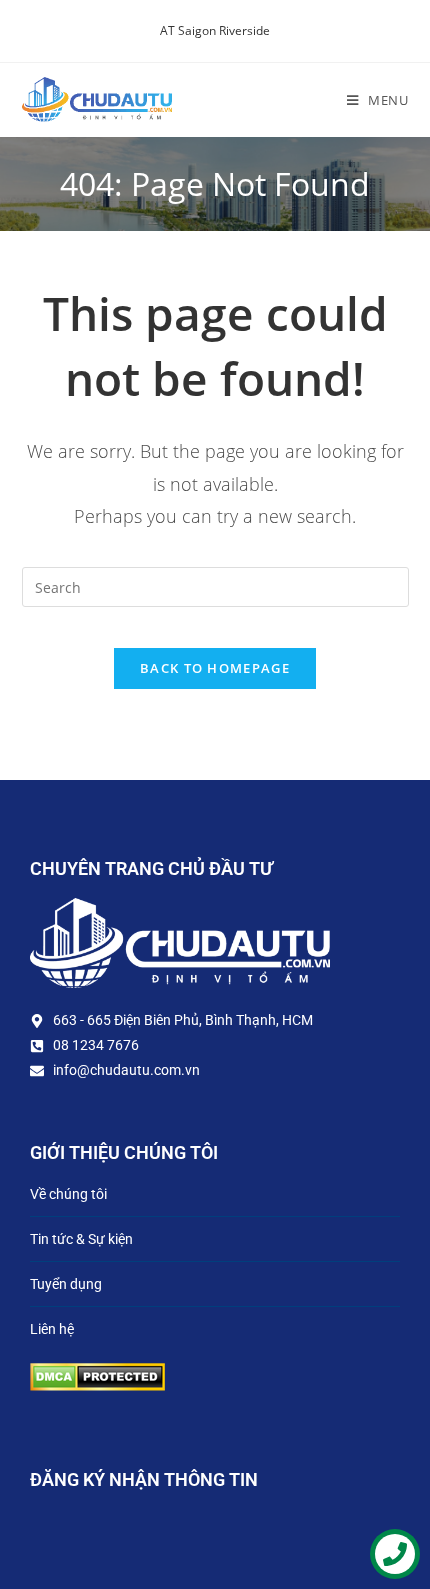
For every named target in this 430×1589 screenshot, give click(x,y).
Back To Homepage (215, 668)
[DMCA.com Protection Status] (97, 1374)
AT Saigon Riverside (215, 30)
